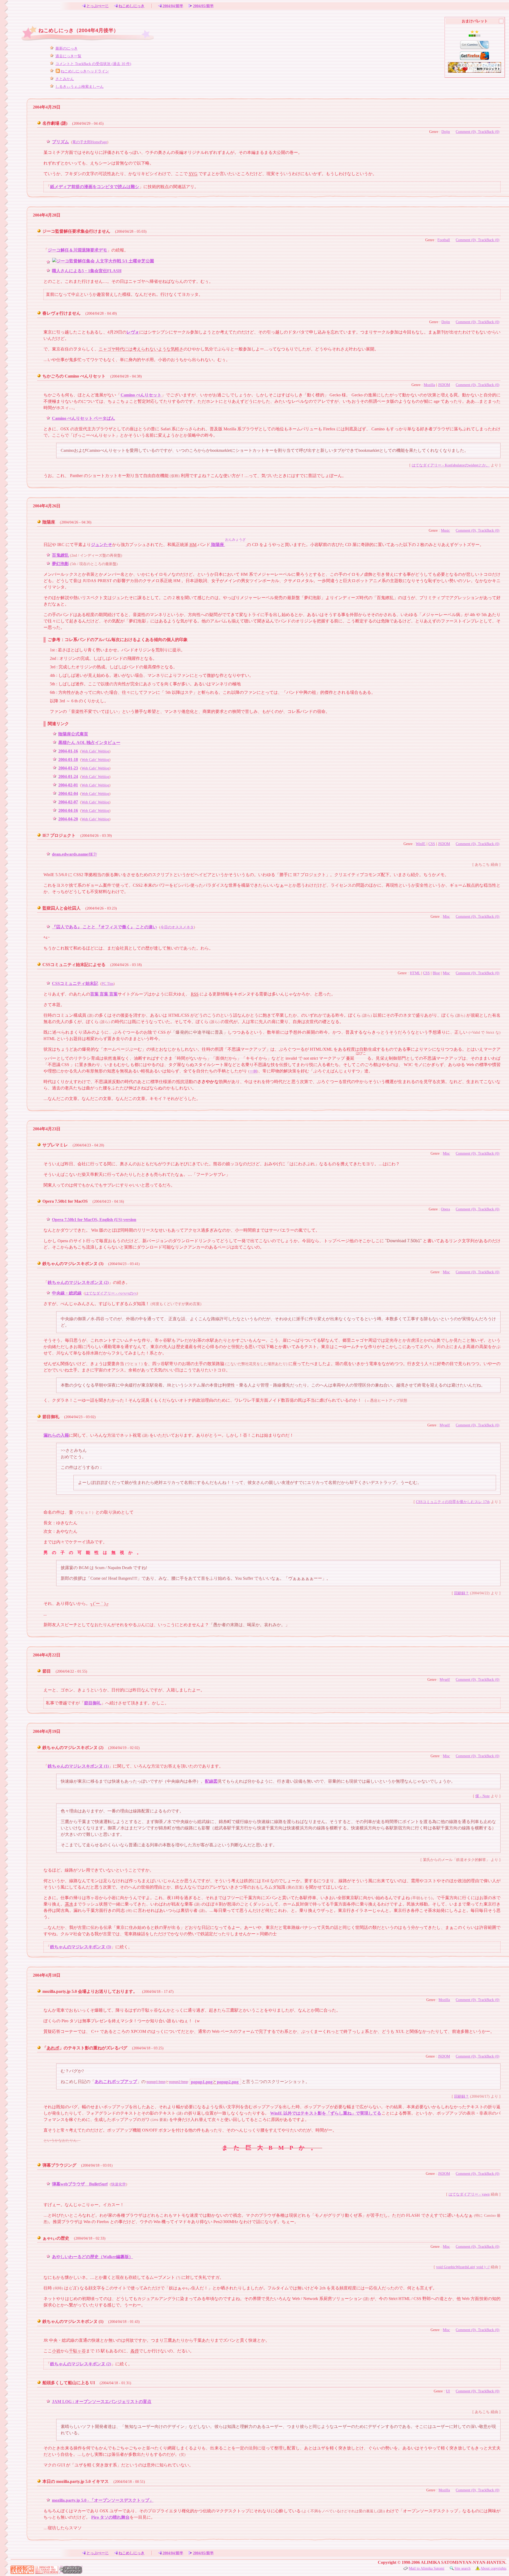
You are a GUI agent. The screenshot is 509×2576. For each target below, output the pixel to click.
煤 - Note (482, 1796)
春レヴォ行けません (62, 313)
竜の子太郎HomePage (90, 142)
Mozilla (429, 385)
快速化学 (119, 2184)
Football (444, 240)
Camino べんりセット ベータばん (84, 418)
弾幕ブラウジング (59, 2165)
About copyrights (493, 2568)
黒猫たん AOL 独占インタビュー (89, 743)
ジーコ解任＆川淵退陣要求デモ (77, 250)
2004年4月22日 (47, 1655)
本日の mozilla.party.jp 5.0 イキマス (76, 2481)
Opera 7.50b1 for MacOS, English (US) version (94, 1220)
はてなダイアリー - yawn (469, 2194)
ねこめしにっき (131, 6)
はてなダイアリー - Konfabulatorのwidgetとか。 (451, 465)
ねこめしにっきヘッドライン (85, 71)
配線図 (211, 1781)
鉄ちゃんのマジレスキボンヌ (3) (73, 1264)
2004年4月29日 (47, 107)
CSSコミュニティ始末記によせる (74, 965)
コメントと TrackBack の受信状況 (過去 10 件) (93, 64)
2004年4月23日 (47, 1129)
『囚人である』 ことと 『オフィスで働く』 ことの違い (104, 927)
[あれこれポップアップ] (71, 2572)
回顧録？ (462, 1593)
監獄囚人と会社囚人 (62, 908)
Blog (436, 973)
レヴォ (133, 332)
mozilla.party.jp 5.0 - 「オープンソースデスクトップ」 (103, 2500)
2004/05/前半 (203, 6)
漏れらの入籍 (56, 1435)
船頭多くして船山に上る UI (69, 2383)
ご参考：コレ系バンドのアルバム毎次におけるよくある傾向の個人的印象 (118, 640)
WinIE (421, 844)
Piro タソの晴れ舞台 (110, 2517)
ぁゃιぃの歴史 (56, 2238)
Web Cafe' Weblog (95, 751)
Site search (462, 2568)
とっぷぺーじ (98, 6)
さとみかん (65, 79)
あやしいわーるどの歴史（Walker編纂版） (93, 2257)
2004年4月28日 (47, 215)
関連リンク (58, 724)
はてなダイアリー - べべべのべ (111, 1293)
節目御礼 (51, 1417)
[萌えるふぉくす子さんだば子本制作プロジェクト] (475, 67)
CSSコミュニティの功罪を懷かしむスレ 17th (453, 1502)
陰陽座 (49, 522)
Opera (445, 1209)
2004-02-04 (68, 793)
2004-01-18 (68, 759)
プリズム (60, 142)
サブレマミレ (55, 1145)
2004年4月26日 (47, 506)
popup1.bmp (156, 2082)
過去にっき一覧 (68, 56)
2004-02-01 (68, 785)
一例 (253, 1071)
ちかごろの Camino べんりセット (74, 376)
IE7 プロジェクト (59, 835)
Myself (445, 1425)
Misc (446, 916)
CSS (432, 844)
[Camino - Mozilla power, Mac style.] (475, 44)
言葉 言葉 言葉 (104, 994)
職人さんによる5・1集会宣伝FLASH (87, 271)
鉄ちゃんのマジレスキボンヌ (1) (78, 1766)
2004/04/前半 (173, 6)
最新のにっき (67, 48)
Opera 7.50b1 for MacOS (65, 1201)
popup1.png (202, 2082)
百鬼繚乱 (60, 555)
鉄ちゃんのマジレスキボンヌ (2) (78, 1282)
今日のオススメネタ (177, 927)
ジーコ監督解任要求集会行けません (76, 231)
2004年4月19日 (47, 1731)
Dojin (446, 132)
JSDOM (444, 385)
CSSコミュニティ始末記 (75, 983)
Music (445, 530)
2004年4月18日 (47, 1975)
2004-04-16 (68, 810)
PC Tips (107, 984)
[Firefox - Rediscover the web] (475, 55)
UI (448, 2391)
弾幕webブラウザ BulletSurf (80, 2184)
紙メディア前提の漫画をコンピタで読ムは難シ (95, 187)
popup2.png (228, 2082)
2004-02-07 (68, 802)
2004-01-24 (68, 776)
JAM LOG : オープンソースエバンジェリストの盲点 (102, 2402)
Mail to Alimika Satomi (427, 2568)
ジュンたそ (102, 545)
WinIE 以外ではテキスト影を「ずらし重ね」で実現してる (326, 2113)
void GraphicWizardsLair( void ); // (463, 2267)
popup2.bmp (179, 2082)
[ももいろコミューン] (47, 2572)
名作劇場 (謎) (55, 123)
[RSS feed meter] (475, 33)
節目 (47, 1671)
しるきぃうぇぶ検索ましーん (80, 86)
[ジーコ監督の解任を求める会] (103, 262)
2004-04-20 (68, 819)
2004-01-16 (68, 751)
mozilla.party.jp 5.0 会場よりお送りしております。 (90, 1991)
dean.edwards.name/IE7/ (74, 854)
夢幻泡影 (60, 564)
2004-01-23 (68, 768)
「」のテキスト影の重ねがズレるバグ (85, 2048)
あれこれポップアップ (116, 2082)
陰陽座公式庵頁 (73, 734)
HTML (415, 973)
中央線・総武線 (67, 1293)
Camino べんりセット (141, 395)
